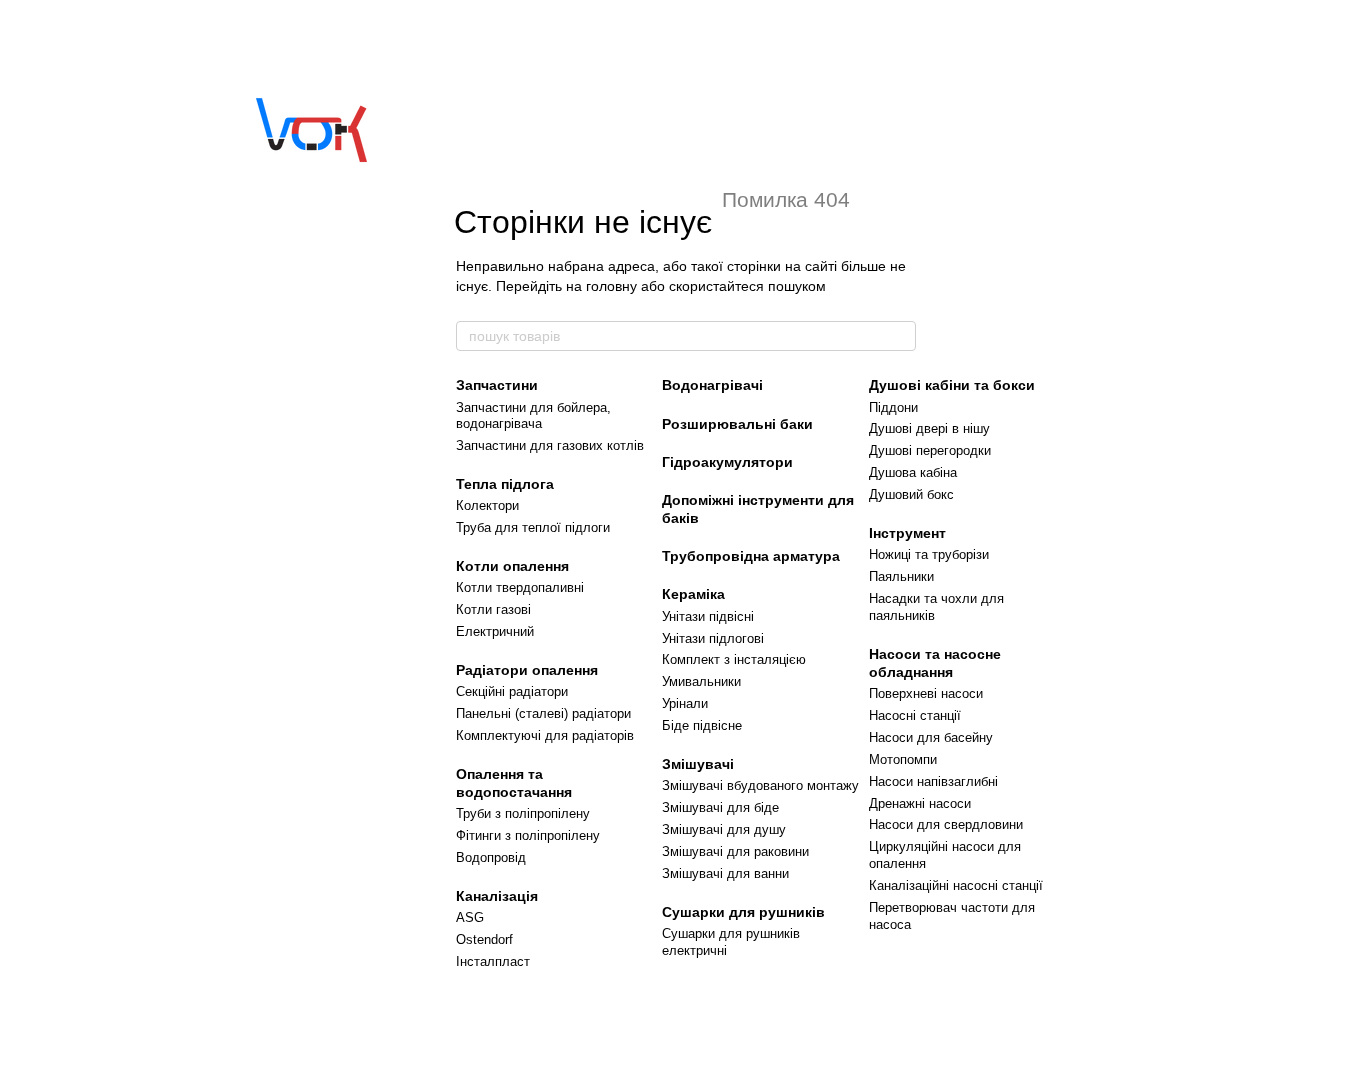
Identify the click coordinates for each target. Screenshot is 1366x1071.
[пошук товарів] (900, 336)
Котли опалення (512, 566)
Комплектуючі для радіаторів (545, 735)
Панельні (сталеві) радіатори (543, 713)
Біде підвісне (702, 725)
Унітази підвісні (708, 616)
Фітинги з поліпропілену (528, 835)
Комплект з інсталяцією (734, 659)
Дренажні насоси (920, 803)
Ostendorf (484, 939)
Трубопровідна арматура (751, 556)
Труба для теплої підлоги (533, 527)
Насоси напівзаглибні (933, 781)
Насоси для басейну (931, 737)
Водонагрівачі (712, 385)
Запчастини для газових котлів (550, 445)
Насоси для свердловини (946, 824)
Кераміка (693, 594)
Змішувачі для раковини (735, 851)
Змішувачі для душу (724, 829)
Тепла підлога (505, 484)
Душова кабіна (913, 472)
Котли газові (493, 609)
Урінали (685, 703)
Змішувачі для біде (720, 807)
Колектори (487, 505)
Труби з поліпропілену (523, 813)
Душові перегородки (930, 450)
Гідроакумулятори (727, 462)
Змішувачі (698, 764)
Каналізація (497, 896)
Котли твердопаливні (520, 587)
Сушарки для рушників (743, 912)
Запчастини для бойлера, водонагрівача (533, 416)
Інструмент (907, 533)
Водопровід (491, 857)
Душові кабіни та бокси (952, 385)
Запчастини (497, 385)
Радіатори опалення (527, 670)
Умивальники (701, 681)
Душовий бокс (911, 494)
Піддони (893, 407)
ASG (470, 917)
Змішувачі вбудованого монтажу (760, 785)
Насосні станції (915, 715)
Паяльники (901, 576)
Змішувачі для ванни (725, 873)
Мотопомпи (903, 759)
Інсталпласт (493, 961)
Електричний (495, 631)
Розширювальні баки (737, 424)
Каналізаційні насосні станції (956, 885)
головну (611, 286)
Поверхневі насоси (926, 693)
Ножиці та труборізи (929, 554)
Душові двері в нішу (929, 428)
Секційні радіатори (512, 691)
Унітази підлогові (713, 638)
